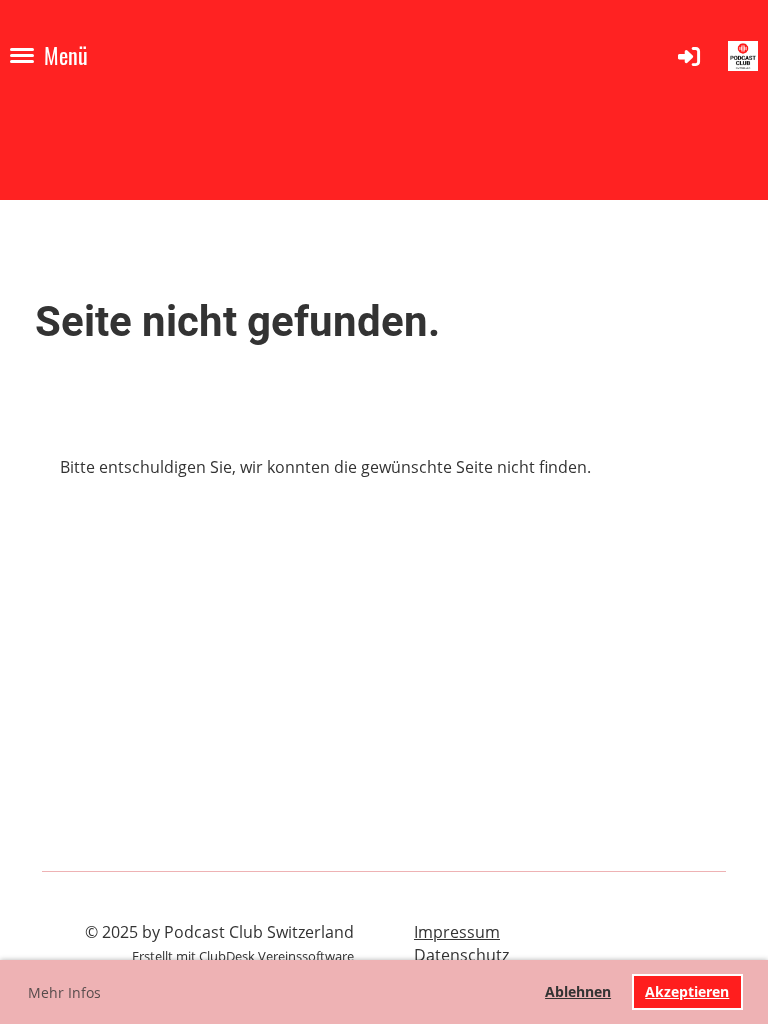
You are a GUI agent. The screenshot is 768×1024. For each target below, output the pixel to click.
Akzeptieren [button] (687, 991)
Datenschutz (461, 955)
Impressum (457, 932)
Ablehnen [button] (578, 991)
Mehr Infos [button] (64, 992)
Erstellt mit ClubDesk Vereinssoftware (243, 956)
